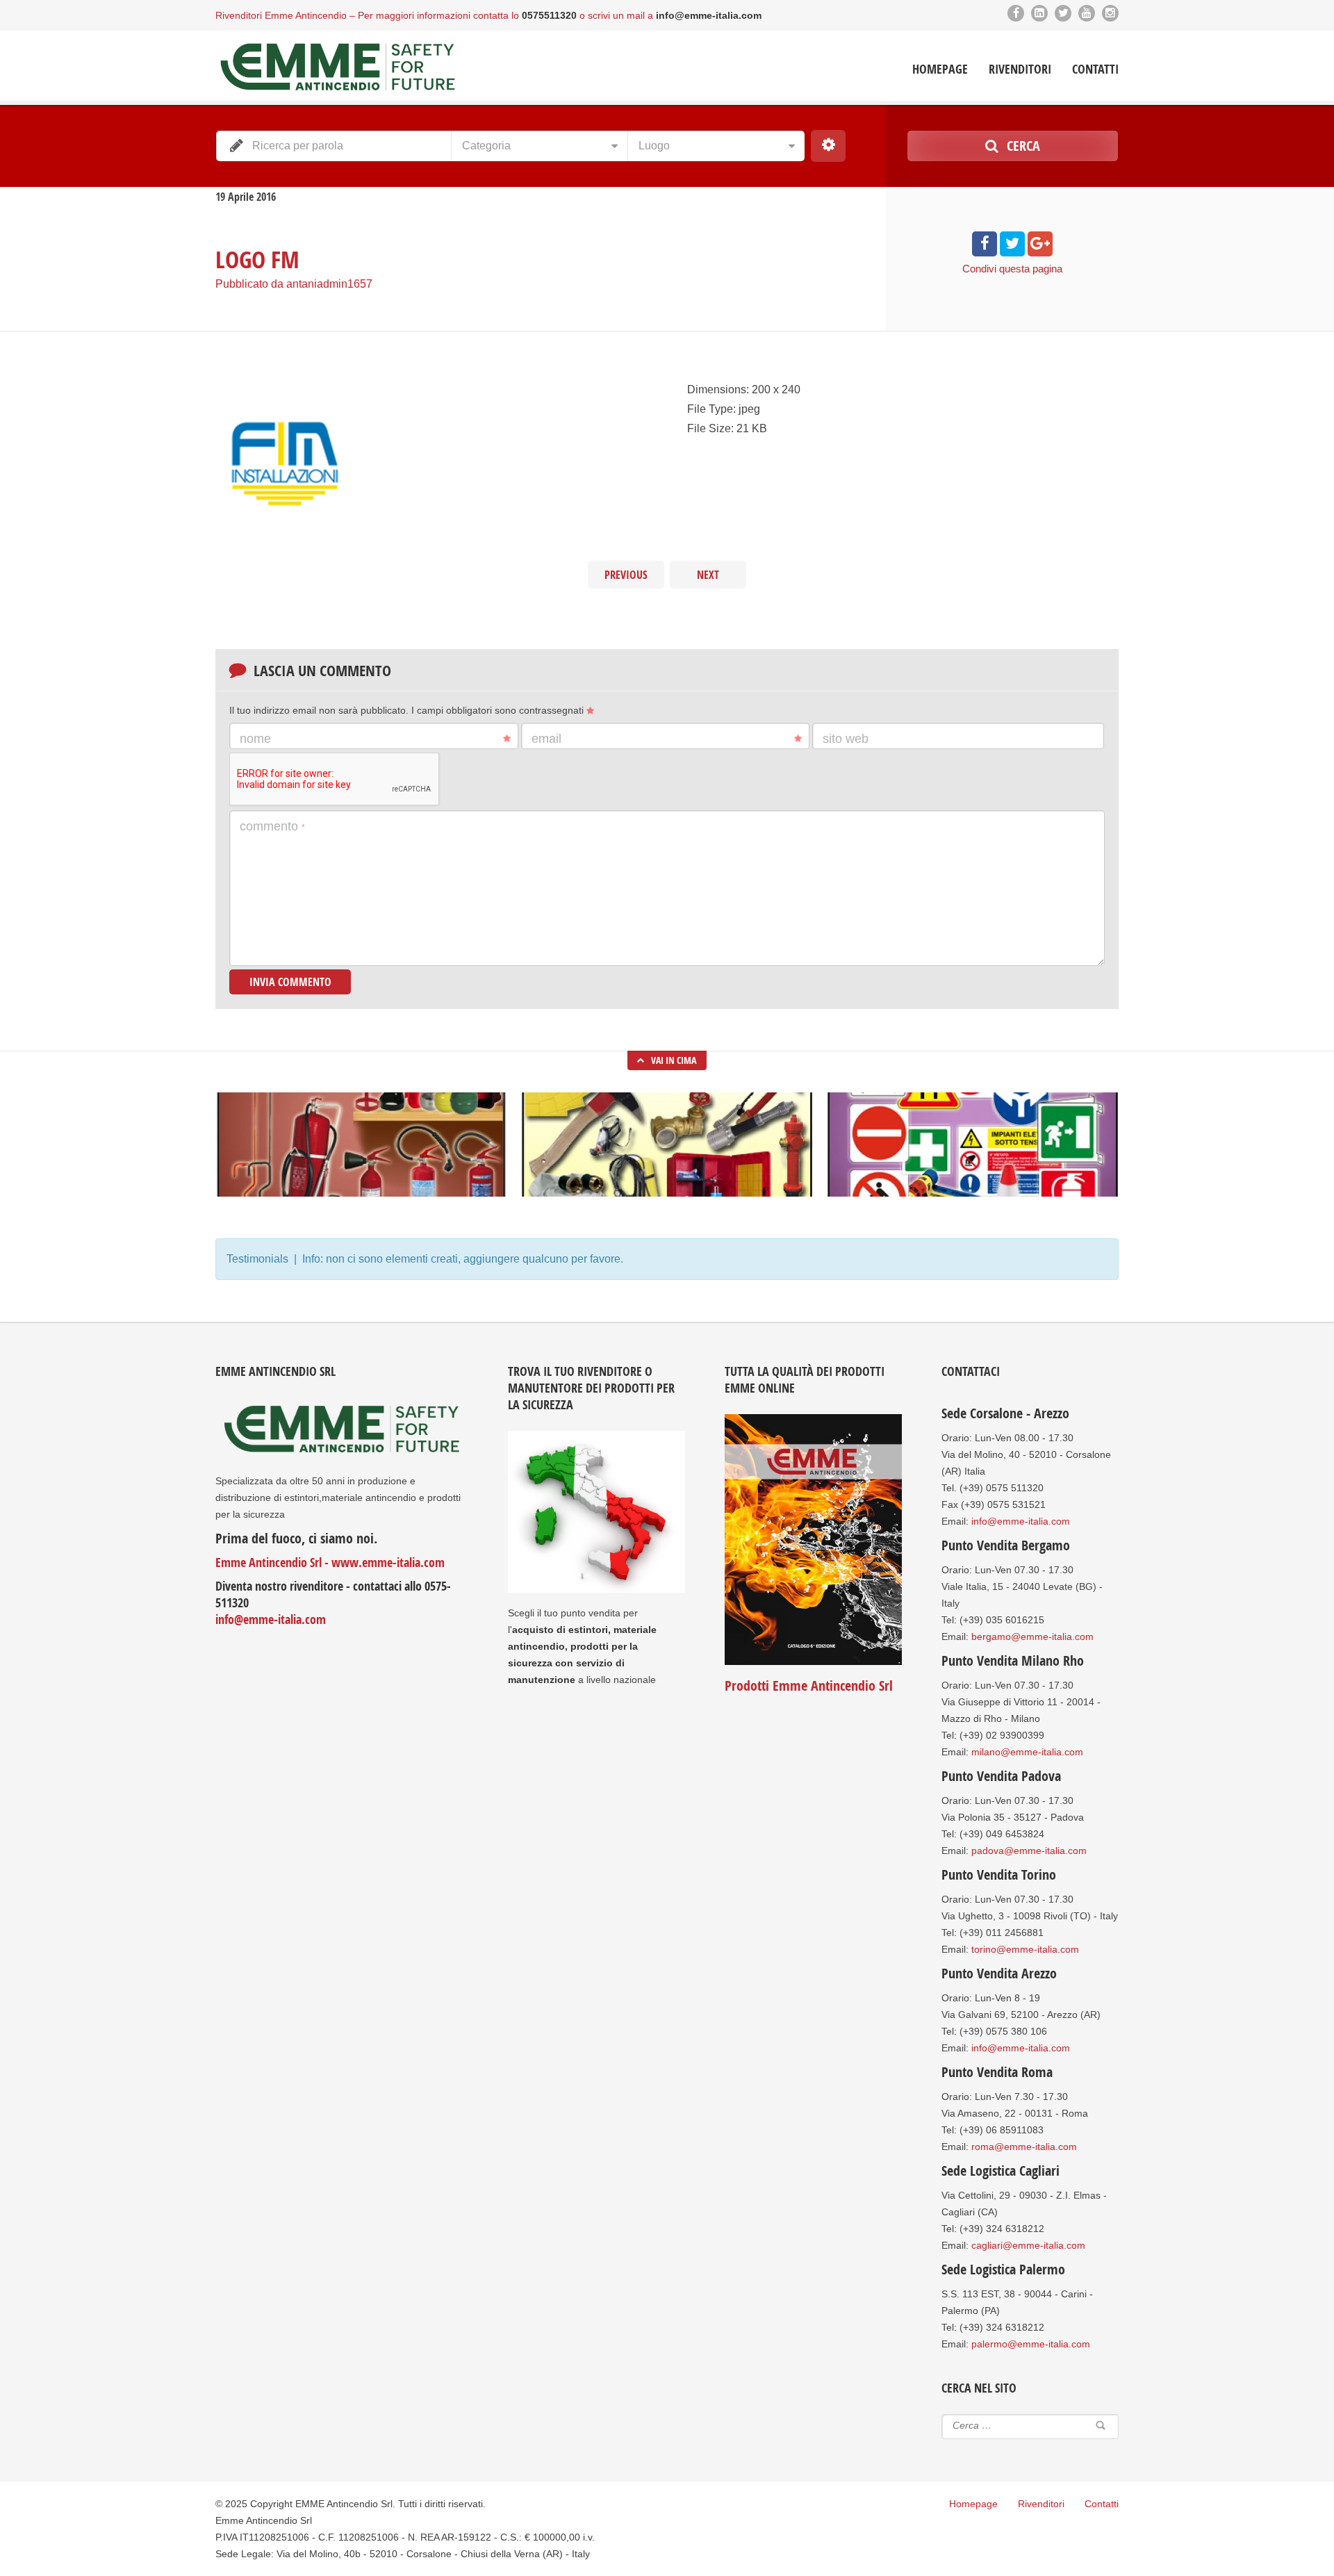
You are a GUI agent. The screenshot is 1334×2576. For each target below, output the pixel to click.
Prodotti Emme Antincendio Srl (809, 1685)
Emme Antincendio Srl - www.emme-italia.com (330, 1562)
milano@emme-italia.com (1027, 1752)
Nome (255, 739)
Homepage (940, 69)
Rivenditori (1020, 69)
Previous (626, 575)
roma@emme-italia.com (1024, 2147)
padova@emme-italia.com (1029, 1851)
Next (708, 575)
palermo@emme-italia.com (1031, 2344)
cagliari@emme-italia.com (1028, 2245)
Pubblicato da (294, 284)
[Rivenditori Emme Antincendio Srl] (337, 67)
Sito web (846, 739)
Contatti (1095, 69)
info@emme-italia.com (271, 1619)
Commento (272, 826)
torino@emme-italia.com (1025, 1949)
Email (546, 739)
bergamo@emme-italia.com (1032, 1636)
